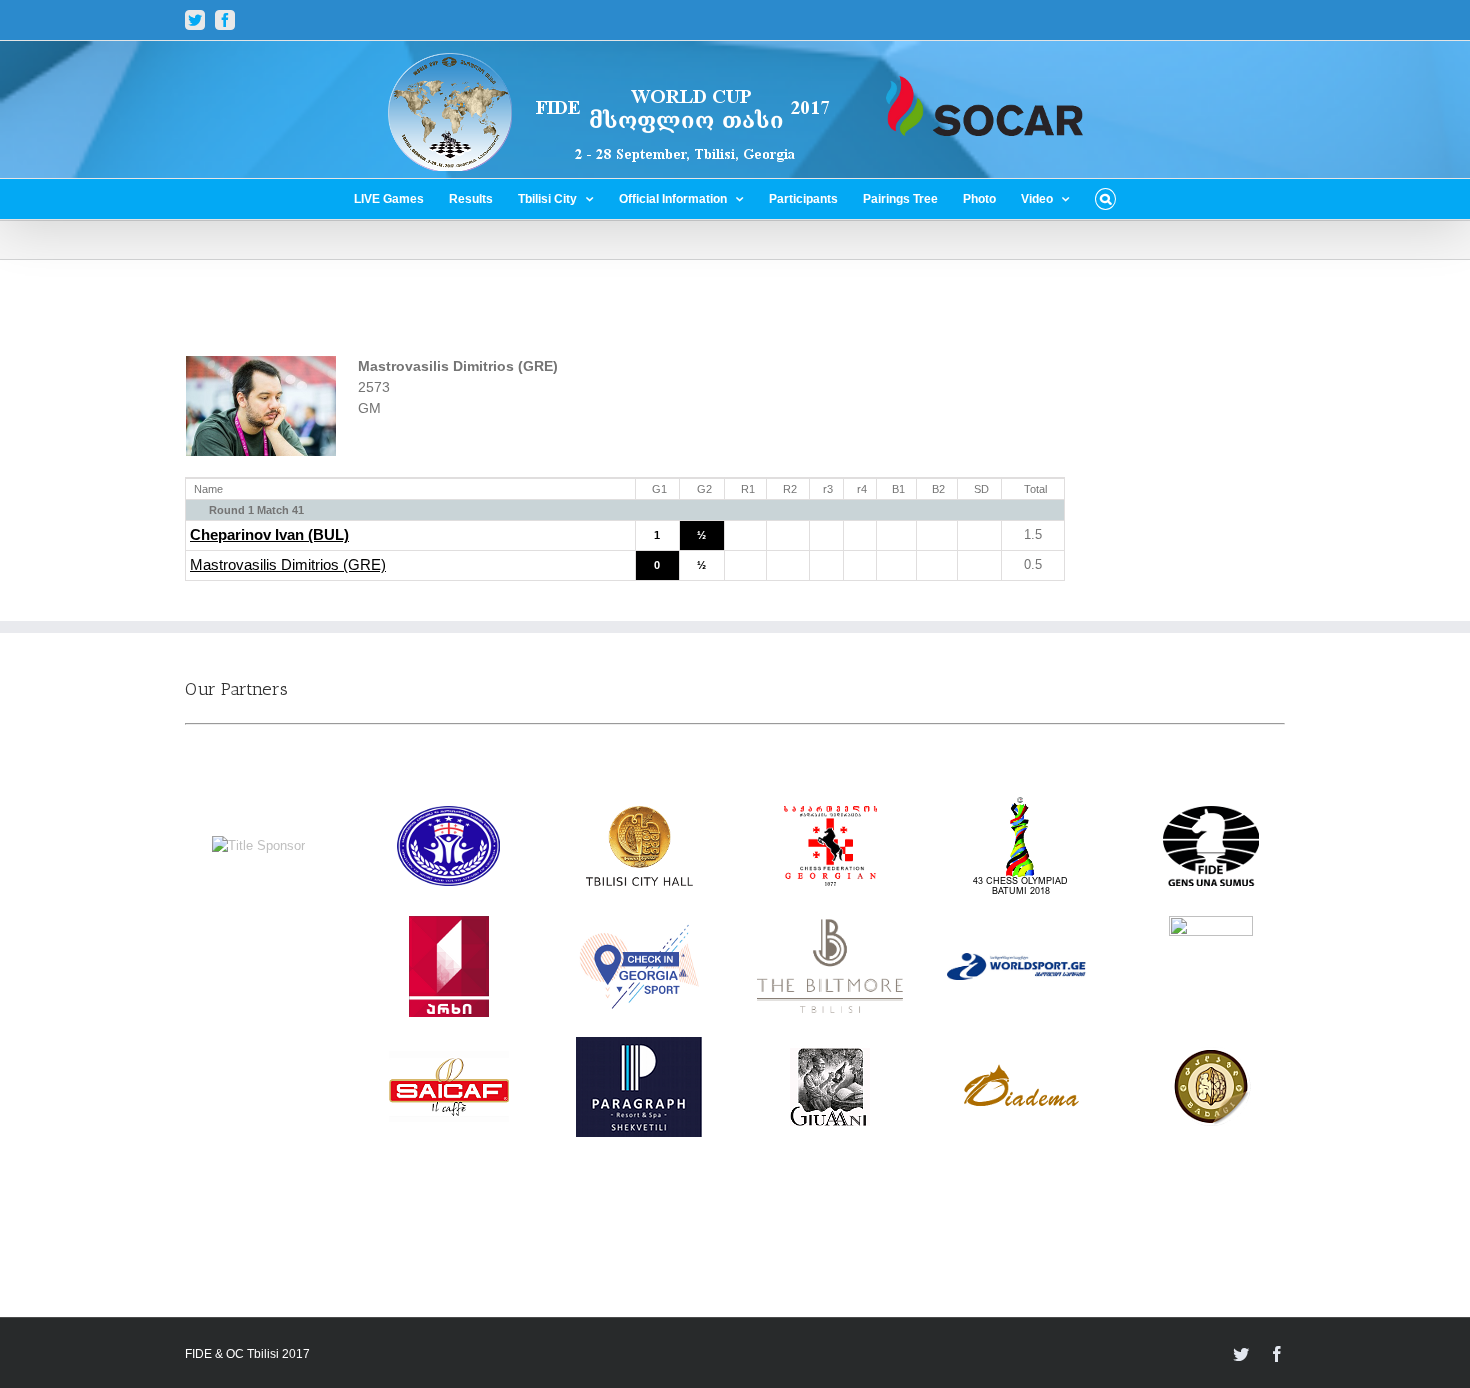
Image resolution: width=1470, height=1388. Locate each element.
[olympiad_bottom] (1020, 805)
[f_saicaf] (449, 1060)
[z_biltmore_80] (830, 928)
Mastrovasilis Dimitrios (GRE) (288, 565)
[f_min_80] (448, 815)
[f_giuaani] (830, 1057)
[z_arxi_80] (449, 925)
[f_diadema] (1021, 1073)
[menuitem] (401, 199)
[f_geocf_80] (830, 815)
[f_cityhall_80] (639, 815)
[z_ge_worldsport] (1020, 962)
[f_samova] (1211, 925)
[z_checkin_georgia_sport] (639, 933)
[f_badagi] (1211, 1056)
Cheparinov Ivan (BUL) (269, 535)
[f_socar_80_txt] (258, 845)
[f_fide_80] (1211, 815)
